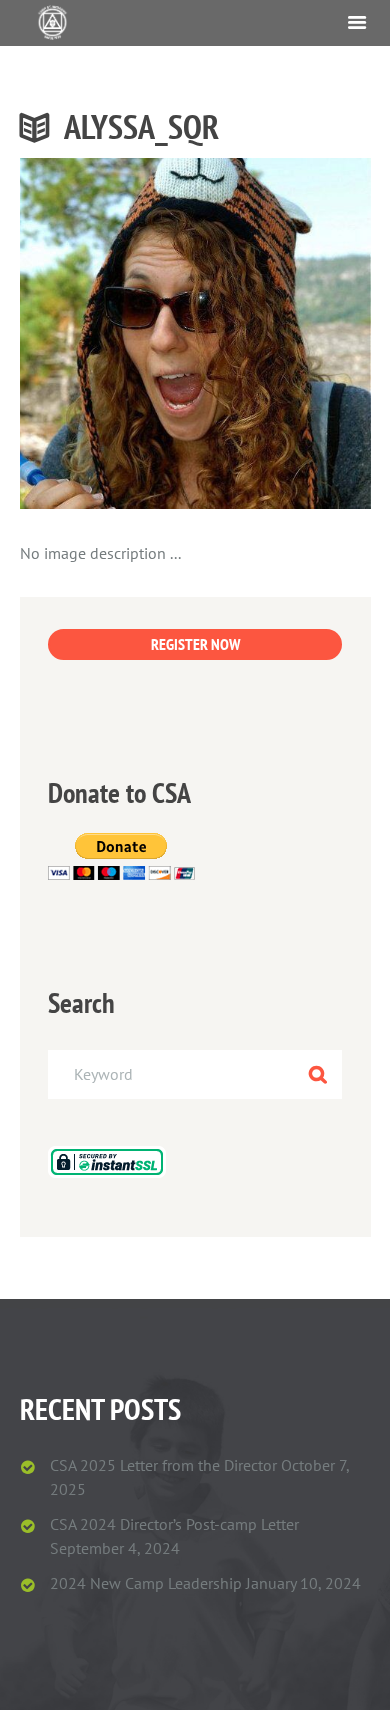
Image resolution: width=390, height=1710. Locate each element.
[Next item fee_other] (283, 333)
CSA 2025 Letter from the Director (163, 1465)
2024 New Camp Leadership (146, 1583)
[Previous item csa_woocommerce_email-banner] (108, 333)
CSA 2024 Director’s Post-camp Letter (174, 1524)
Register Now (195, 644)
